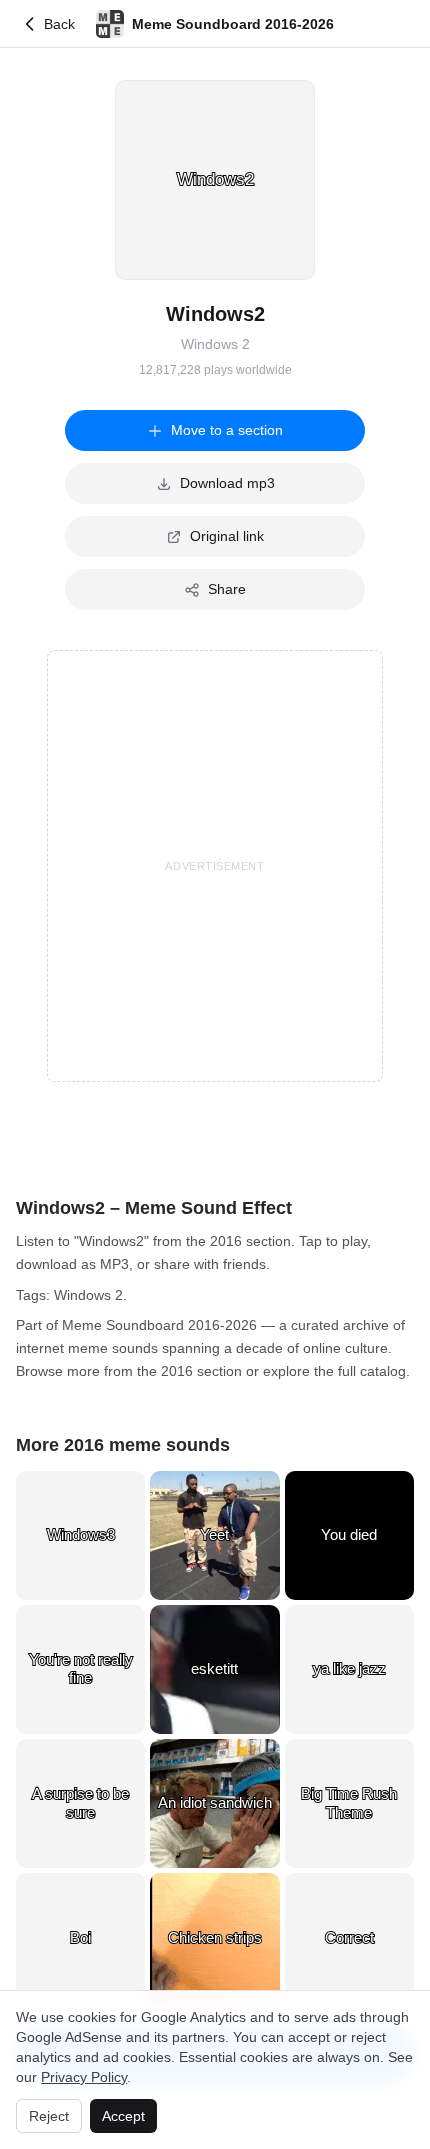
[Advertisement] (215, 866)
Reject (49, 2116)
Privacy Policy (84, 2077)
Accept (123, 2116)
